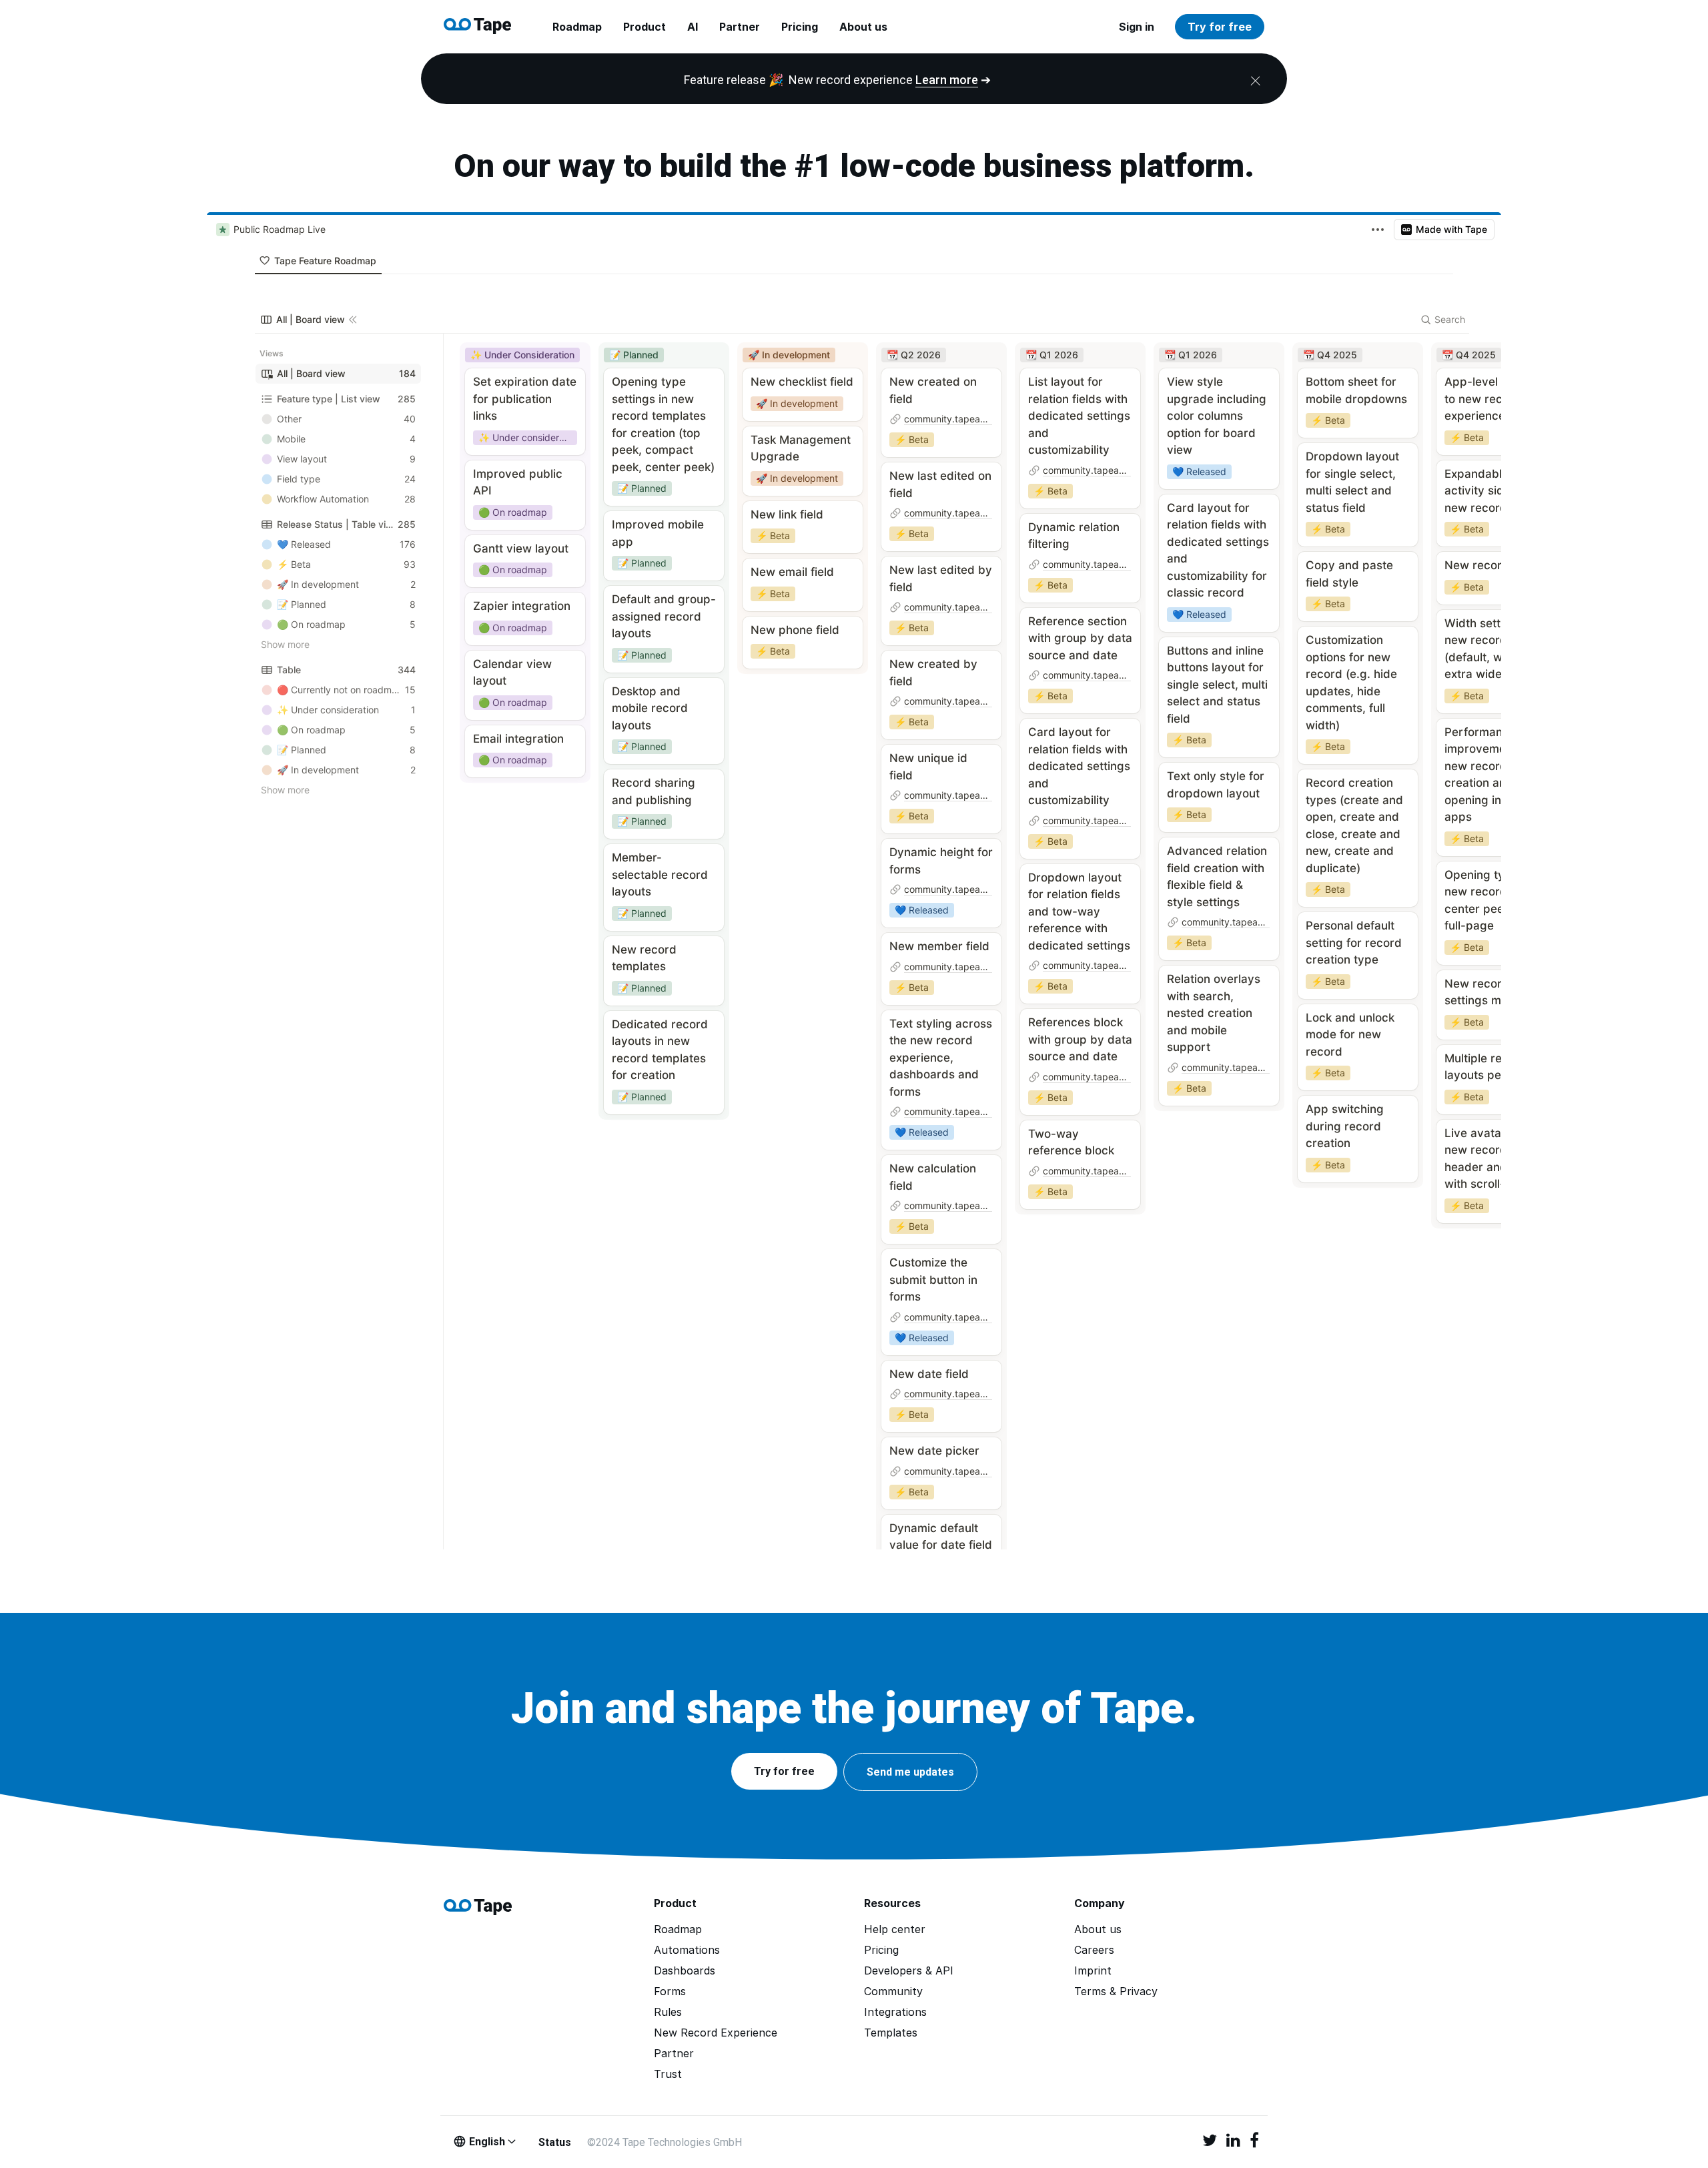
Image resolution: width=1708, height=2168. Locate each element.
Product (645, 27)
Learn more (947, 80)
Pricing (800, 27)
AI (693, 27)
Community (893, 1992)
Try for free (1220, 27)
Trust (668, 2074)
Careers (1094, 1950)
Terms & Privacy (1116, 1992)
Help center (895, 1929)
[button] (784, 1771)
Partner (740, 27)
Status (555, 2142)
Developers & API (909, 1971)
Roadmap (577, 27)
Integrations (895, 2012)
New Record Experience (716, 2033)
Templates (891, 2033)
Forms (670, 1992)
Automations (687, 1950)
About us (863, 27)
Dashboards (685, 1971)
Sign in (1137, 27)
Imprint (1093, 1971)
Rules (668, 2012)
